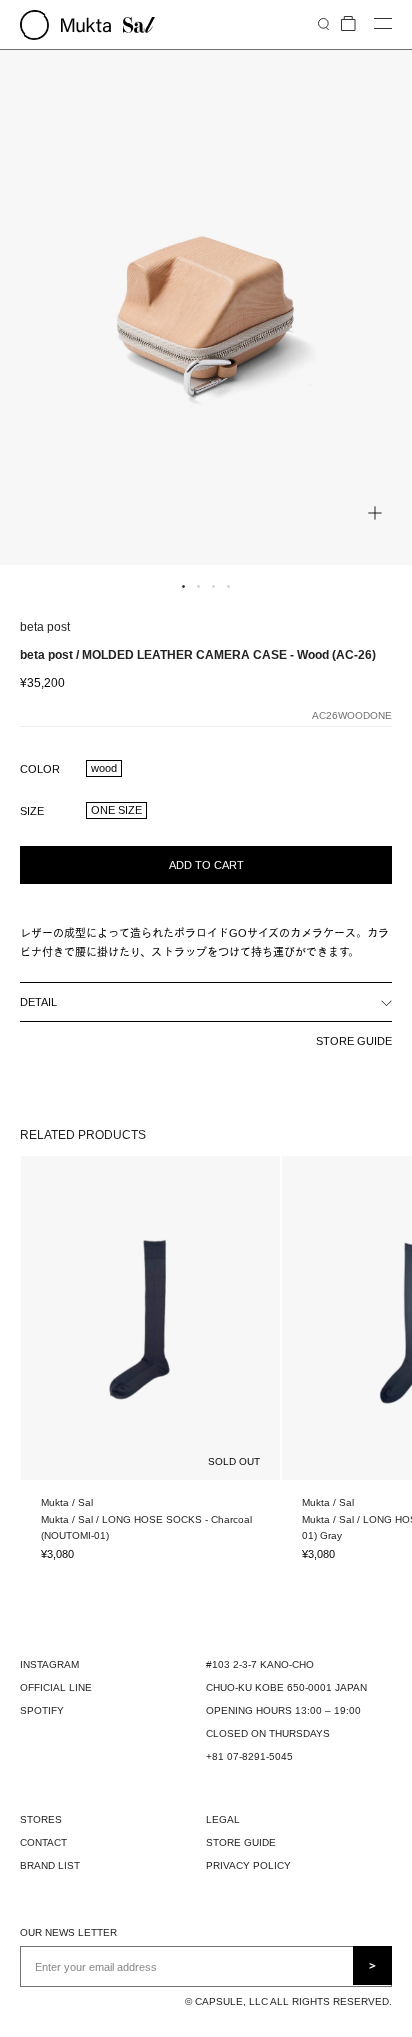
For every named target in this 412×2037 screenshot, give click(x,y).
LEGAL (223, 1819)
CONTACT (43, 1842)
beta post (45, 627)
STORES (41, 1819)
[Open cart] (348, 24)
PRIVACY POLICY (248, 1865)
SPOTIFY (42, 1710)
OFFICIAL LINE (56, 1687)
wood (104, 768)
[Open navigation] (383, 24)
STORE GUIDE (354, 1041)
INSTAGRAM (49, 1664)
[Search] (323, 23)
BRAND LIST (50, 1865)
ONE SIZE (116, 810)
